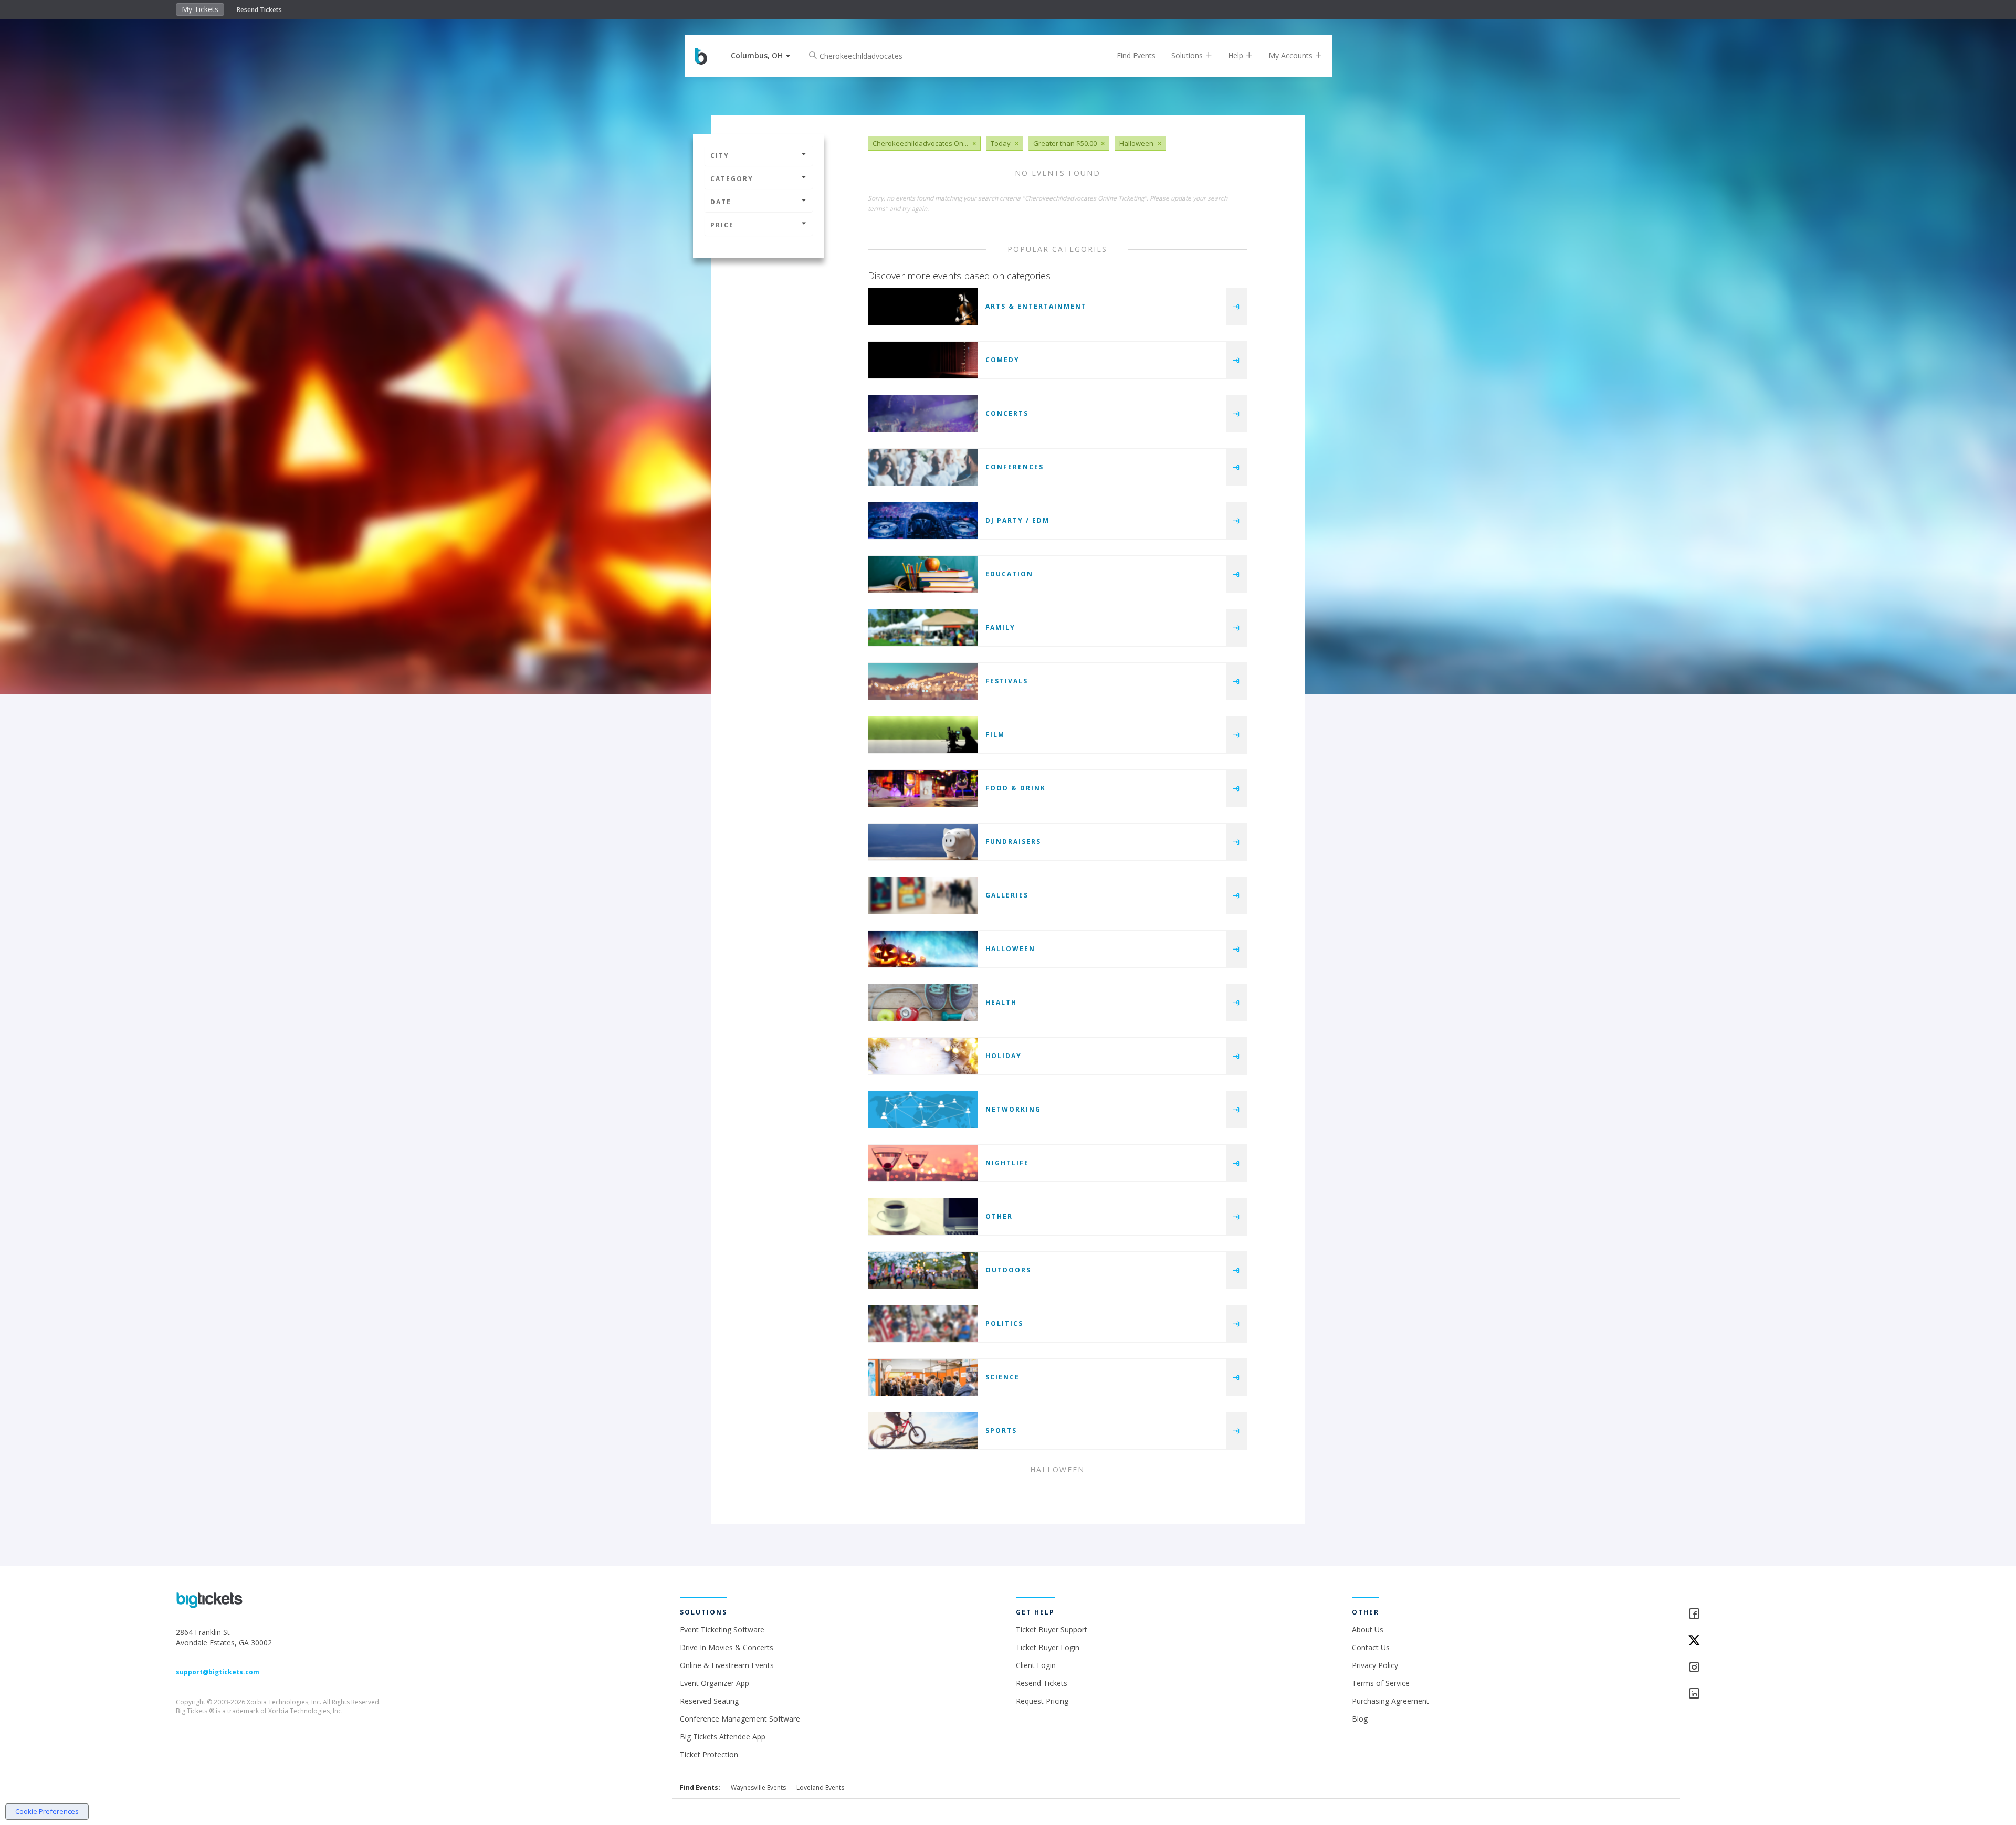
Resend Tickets (259, 10)
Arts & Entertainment (1036, 306)
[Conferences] (923, 467)
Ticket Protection (709, 1754)
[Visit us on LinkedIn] (1764, 1694)
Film (995, 735)
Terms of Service (1381, 1683)
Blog (1360, 1719)
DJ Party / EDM (1017, 520)
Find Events (1136, 55)
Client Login (1036, 1665)
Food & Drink (1016, 788)
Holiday (1004, 1056)
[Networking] (923, 1110)
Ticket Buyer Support (1052, 1629)
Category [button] (732, 179)
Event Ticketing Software (722, 1629)
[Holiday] (923, 1056)
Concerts (1007, 413)
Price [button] (722, 225)
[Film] (923, 735)
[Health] (923, 1003)
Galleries (1007, 895)
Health (1001, 1002)
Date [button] (721, 202)
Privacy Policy (1375, 1665)
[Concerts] (923, 414)
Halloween (1010, 949)
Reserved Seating (709, 1701)
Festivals (1007, 681)
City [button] (720, 156)
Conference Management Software (740, 1719)
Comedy (1002, 360)
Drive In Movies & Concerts (727, 1647)
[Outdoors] (923, 1270)
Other (999, 1216)
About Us (1368, 1629)
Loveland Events (820, 1787)
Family (1000, 627)
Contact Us (1371, 1647)
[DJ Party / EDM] (923, 521)
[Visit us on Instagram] (1764, 1668)
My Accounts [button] (1291, 55)
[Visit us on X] (1764, 1641)
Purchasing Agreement (1390, 1701)
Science (1002, 1377)
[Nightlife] (923, 1163)
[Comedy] (923, 360)
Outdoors (1008, 1270)
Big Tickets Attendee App (723, 1737)
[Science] (923, 1377)
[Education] (923, 574)
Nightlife (1007, 1163)
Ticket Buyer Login (1048, 1647)
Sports (1001, 1431)
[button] (760, 55)
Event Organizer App (715, 1683)
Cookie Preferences (47, 1811)
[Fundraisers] (923, 842)
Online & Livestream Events (727, 1665)
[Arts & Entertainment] (923, 307)
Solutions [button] (1188, 55)
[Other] (923, 1217)
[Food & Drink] (923, 788)
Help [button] (1237, 55)
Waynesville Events (758, 1787)
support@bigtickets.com (218, 1672)
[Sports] (923, 1431)
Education (1009, 574)
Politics (1004, 1323)
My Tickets (200, 9)
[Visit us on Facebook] (1764, 1614)
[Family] (923, 628)
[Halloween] (923, 949)
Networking (1013, 1109)
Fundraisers (1013, 842)
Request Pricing (1042, 1701)
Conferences (1015, 467)
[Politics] (923, 1324)
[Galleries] (923, 895)
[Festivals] (923, 681)
